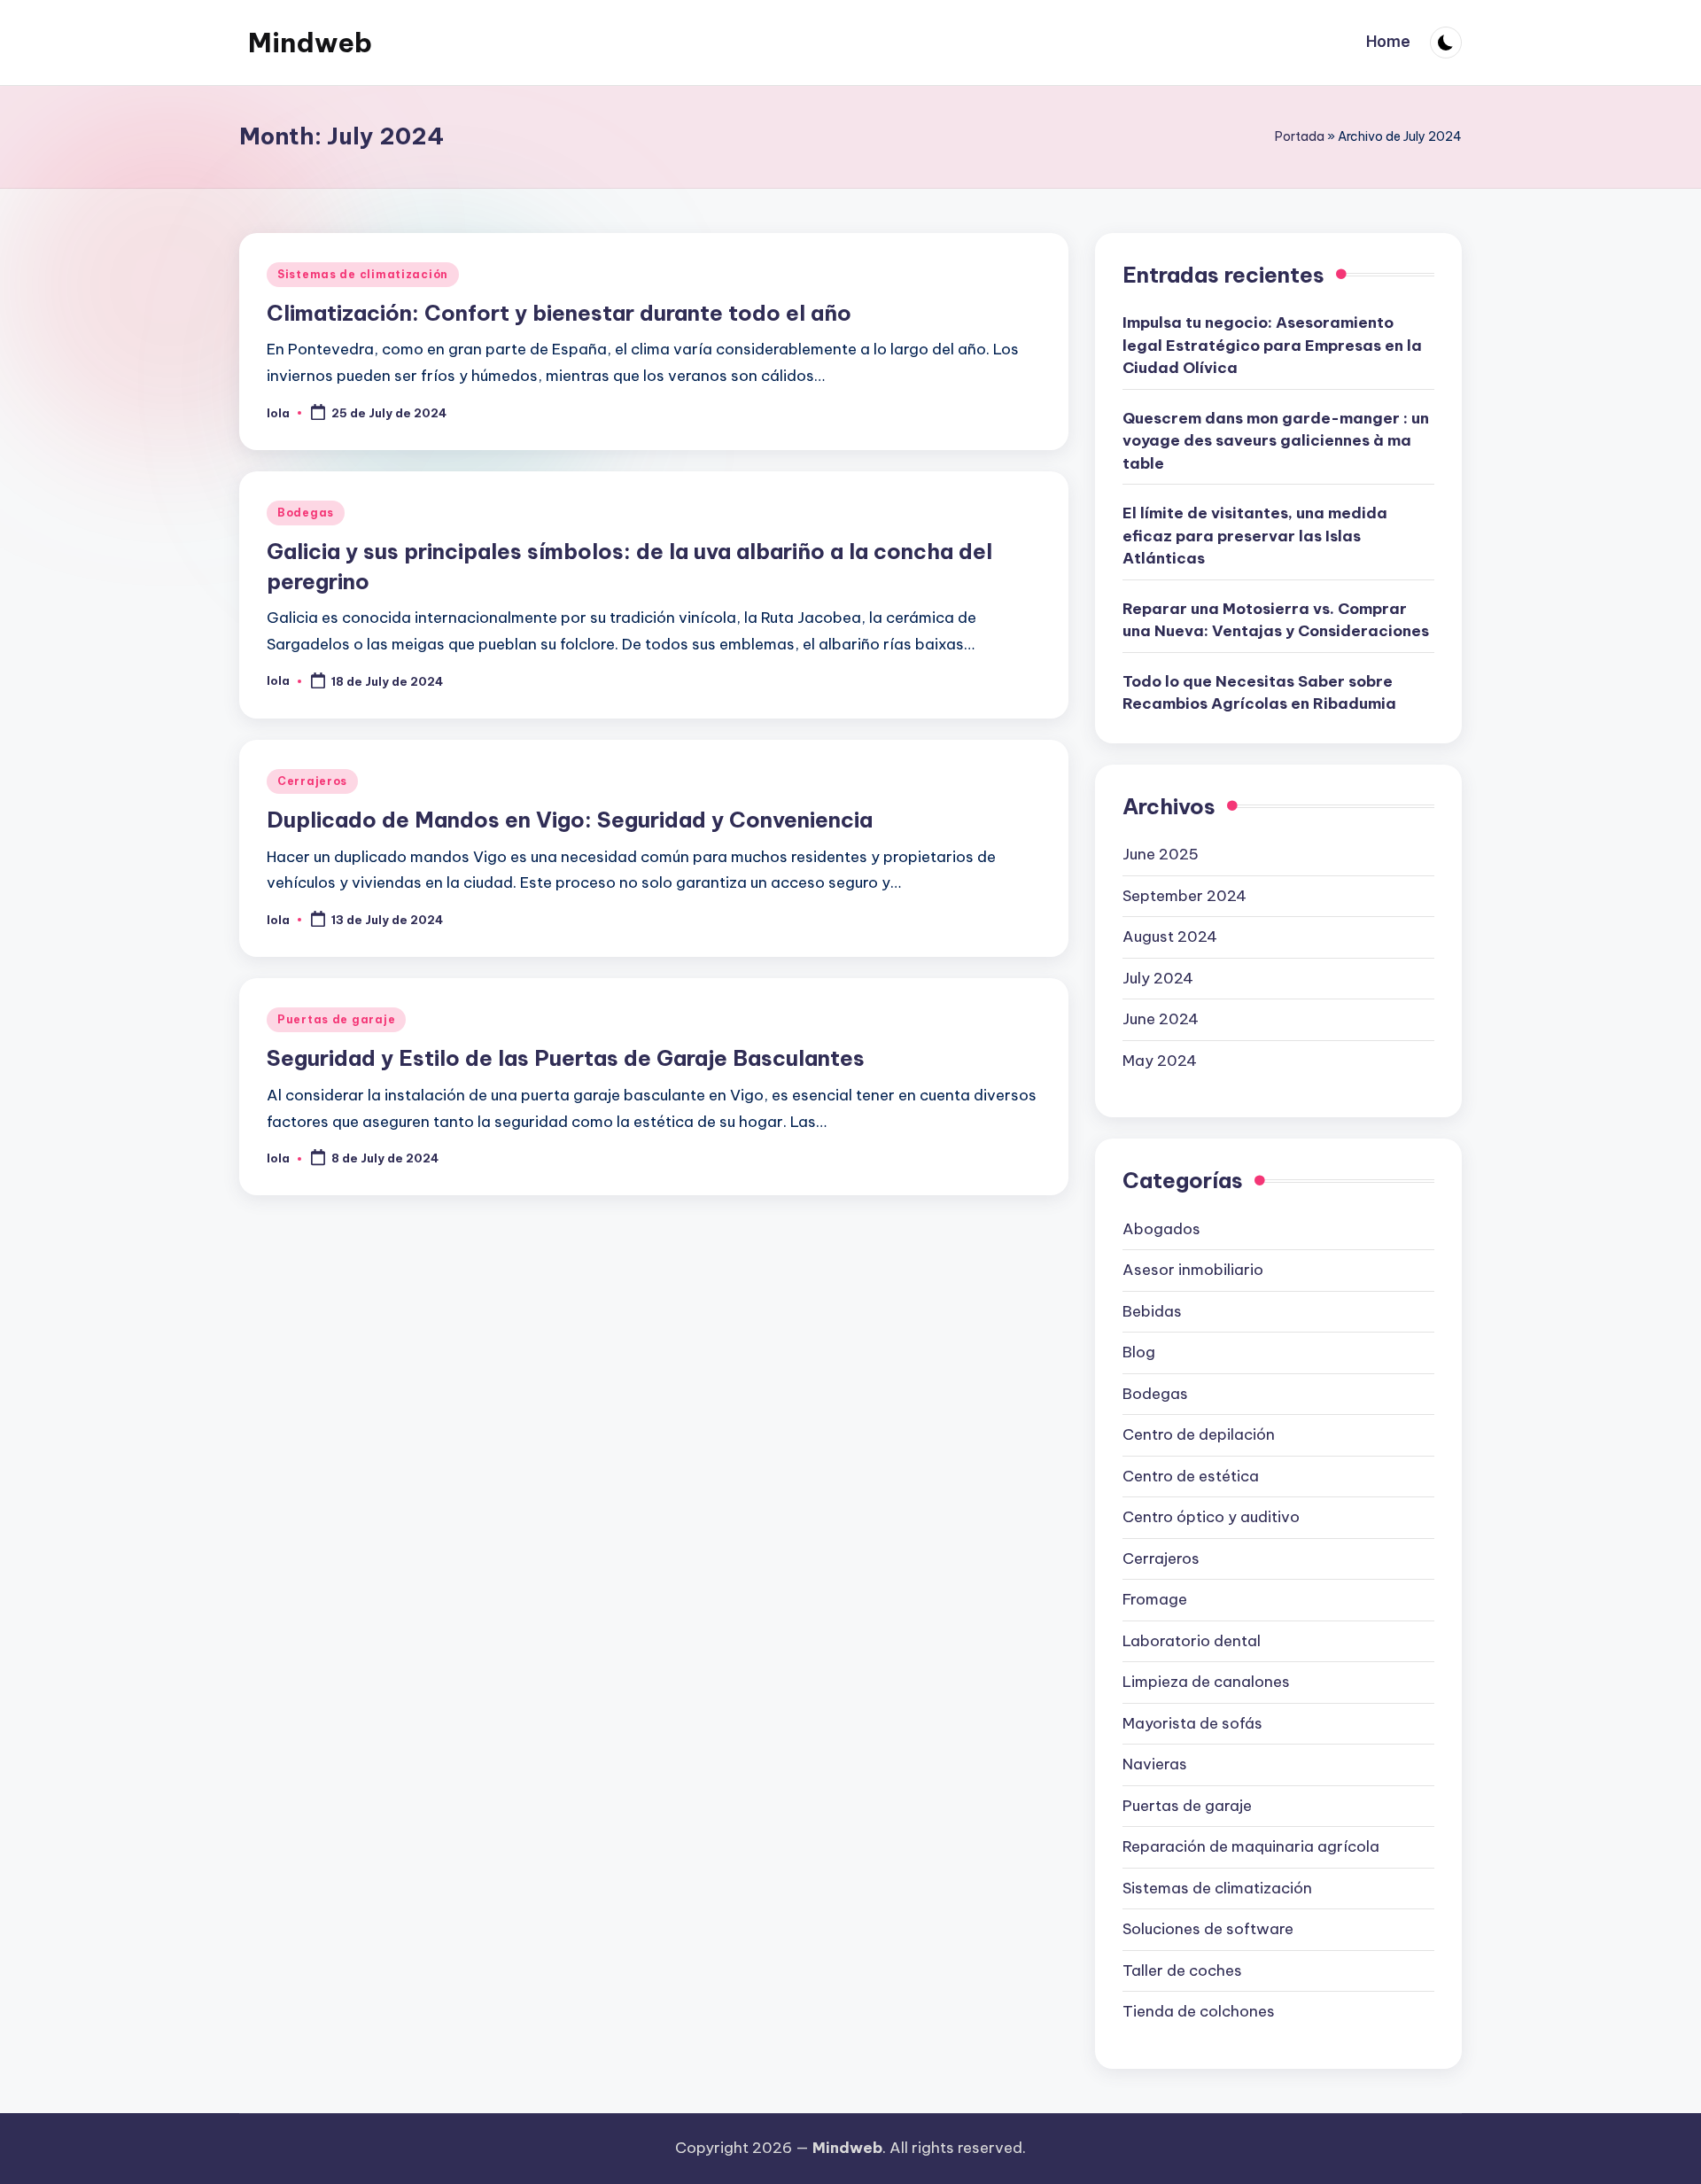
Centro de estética (1191, 1476)
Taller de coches (1182, 1970)
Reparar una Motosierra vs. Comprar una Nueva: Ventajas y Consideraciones (1276, 620)
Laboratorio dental (1192, 1641)
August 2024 (1170, 937)
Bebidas (1152, 1311)
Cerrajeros (312, 781)
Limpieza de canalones (1206, 1682)
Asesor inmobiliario (1193, 1270)
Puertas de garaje (336, 1019)
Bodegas (306, 513)
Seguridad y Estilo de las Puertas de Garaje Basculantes (566, 1058)
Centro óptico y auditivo (1211, 1517)
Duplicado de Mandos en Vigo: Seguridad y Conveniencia (570, 820)
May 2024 (1160, 1061)
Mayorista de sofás (1192, 1723)
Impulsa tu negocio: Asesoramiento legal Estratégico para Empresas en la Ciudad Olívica (1272, 345)
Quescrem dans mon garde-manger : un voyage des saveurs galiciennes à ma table (1276, 441)
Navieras (1155, 1764)
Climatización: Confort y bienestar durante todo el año (559, 313)
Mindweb (310, 43)
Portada (1300, 136)
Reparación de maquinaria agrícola (1251, 1846)
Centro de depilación (1199, 1434)
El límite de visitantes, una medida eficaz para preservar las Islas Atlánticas (1255, 536)
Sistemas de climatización (363, 274)
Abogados (1161, 1229)
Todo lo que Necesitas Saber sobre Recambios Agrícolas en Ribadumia (1259, 693)
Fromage (1155, 1599)
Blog (1139, 1352)
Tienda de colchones (1199, 2011)
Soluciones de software (1208, 1929)
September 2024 (1184, 896)
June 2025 (1161, 854)
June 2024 (1161, 1019)
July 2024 (1158, 978)
